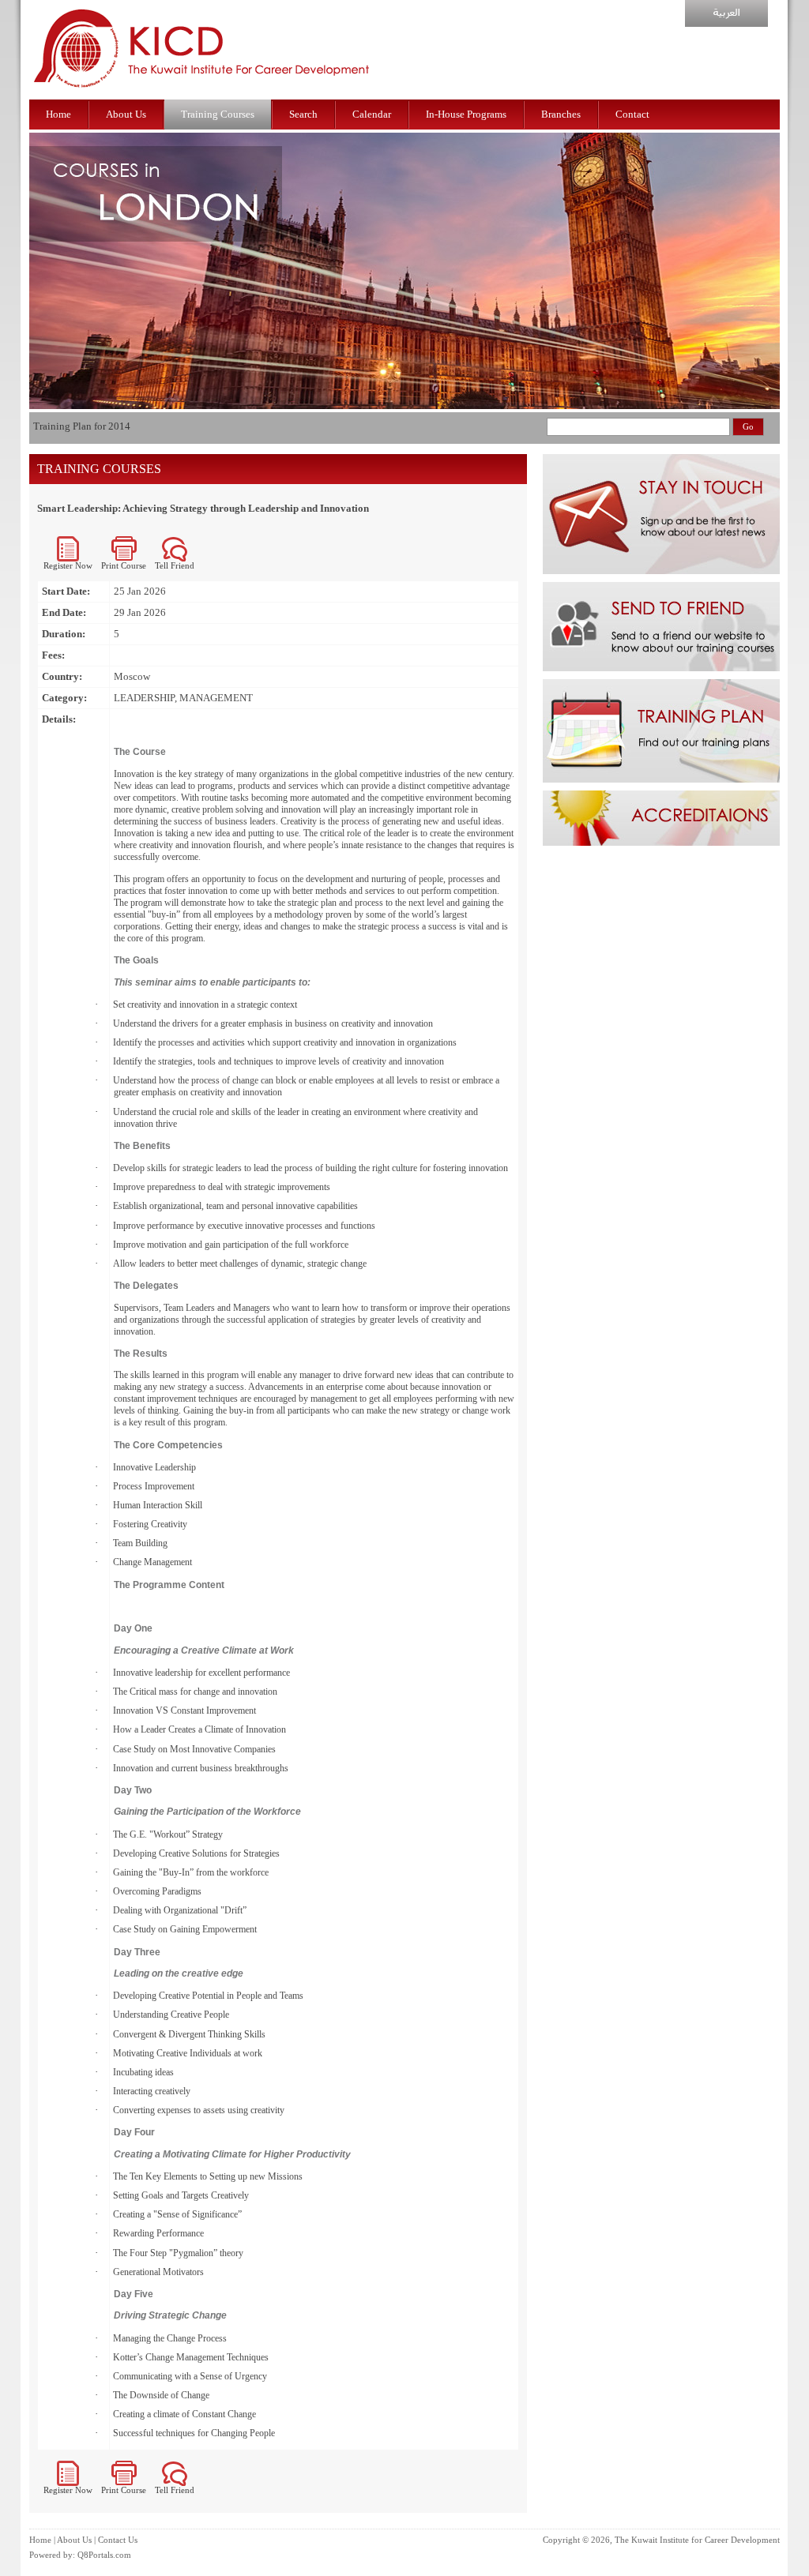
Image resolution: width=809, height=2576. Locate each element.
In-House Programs (466, 114)
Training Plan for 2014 (82, 426)
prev (45, 332)
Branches (561, 114)
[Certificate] (661, 842)
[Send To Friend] (661, 668)
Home (58, 114)
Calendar (372, 114)
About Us (126, 114)
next (771, 332)
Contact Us (118, 2540)
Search (303, 114)
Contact (632, 114)
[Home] (203, 96)
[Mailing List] (661, 571)
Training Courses (218, 114)
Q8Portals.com (104, 2555)
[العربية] (726, 23)
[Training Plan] (661, 779)
